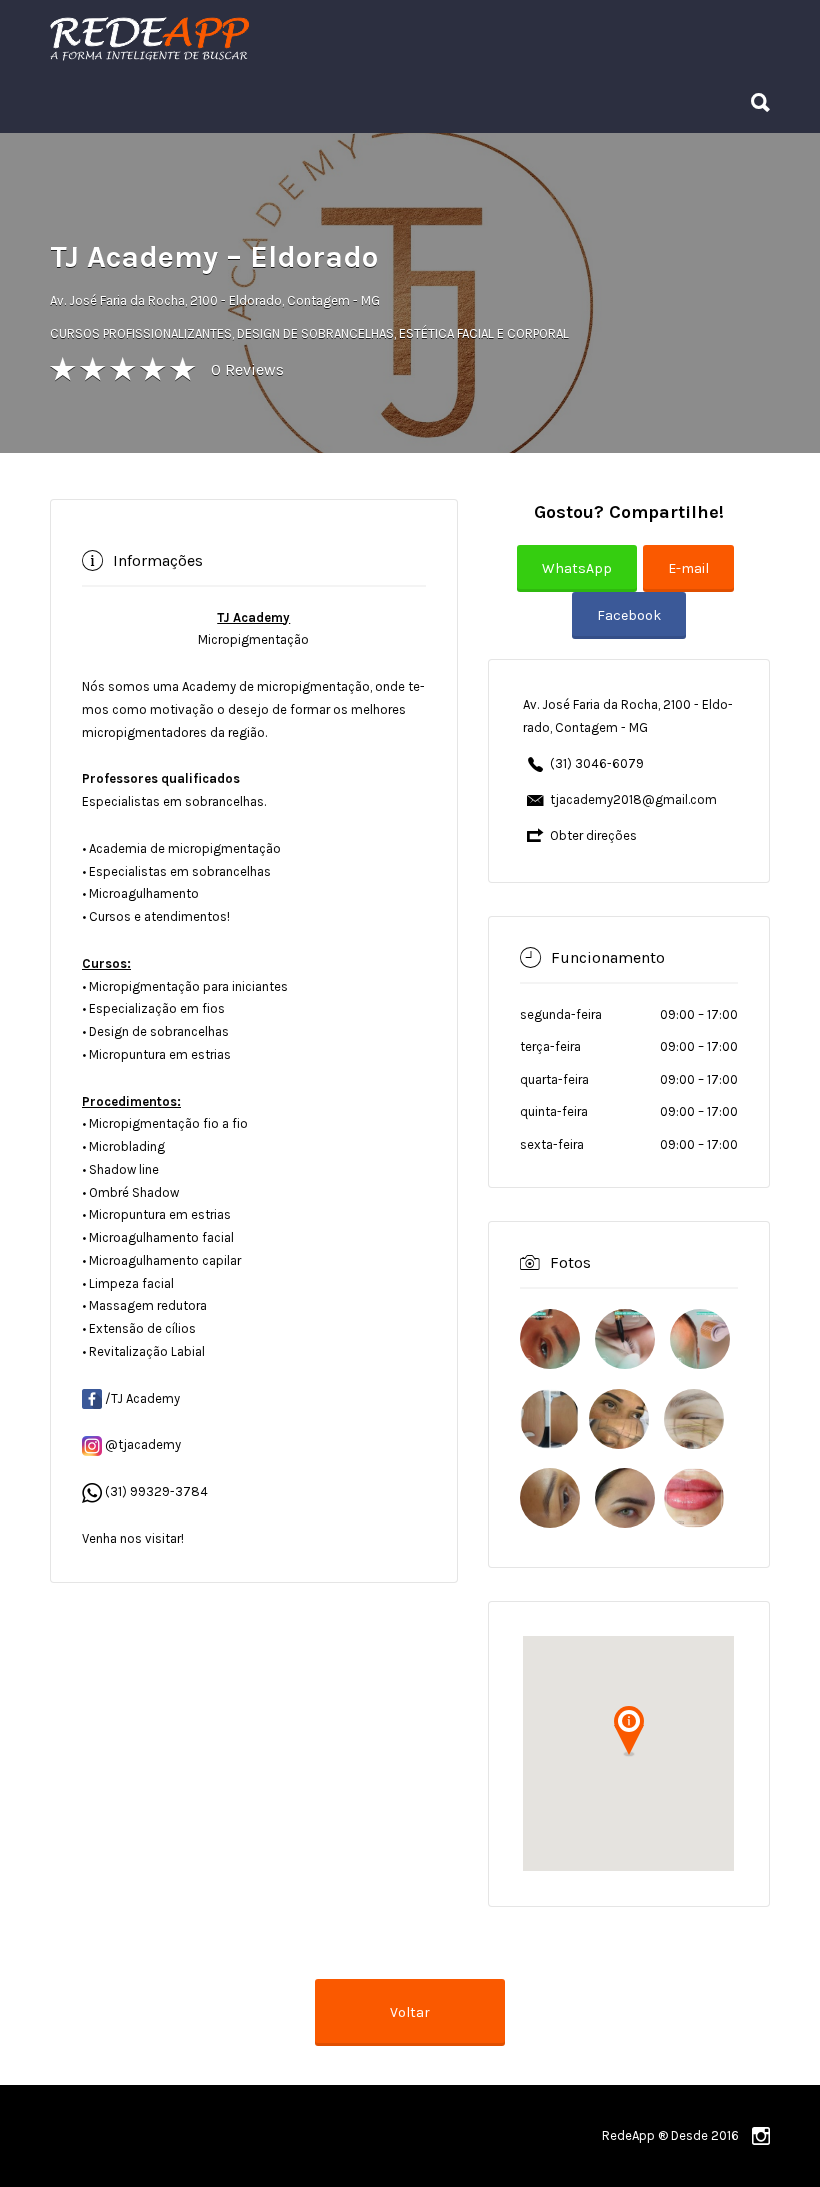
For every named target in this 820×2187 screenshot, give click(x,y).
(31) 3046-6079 (597, 763)
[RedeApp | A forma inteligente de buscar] (364, 37)
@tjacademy (141, 1444)
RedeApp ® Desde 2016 (670, 2135)
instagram (761, 2136)
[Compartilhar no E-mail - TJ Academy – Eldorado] (691, 582)
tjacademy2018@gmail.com (633, 799)
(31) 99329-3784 (155, 1491)
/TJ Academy (141, 1398)
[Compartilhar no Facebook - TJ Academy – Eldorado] (629, 629)
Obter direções (593, 835)
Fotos (570, 1262)
